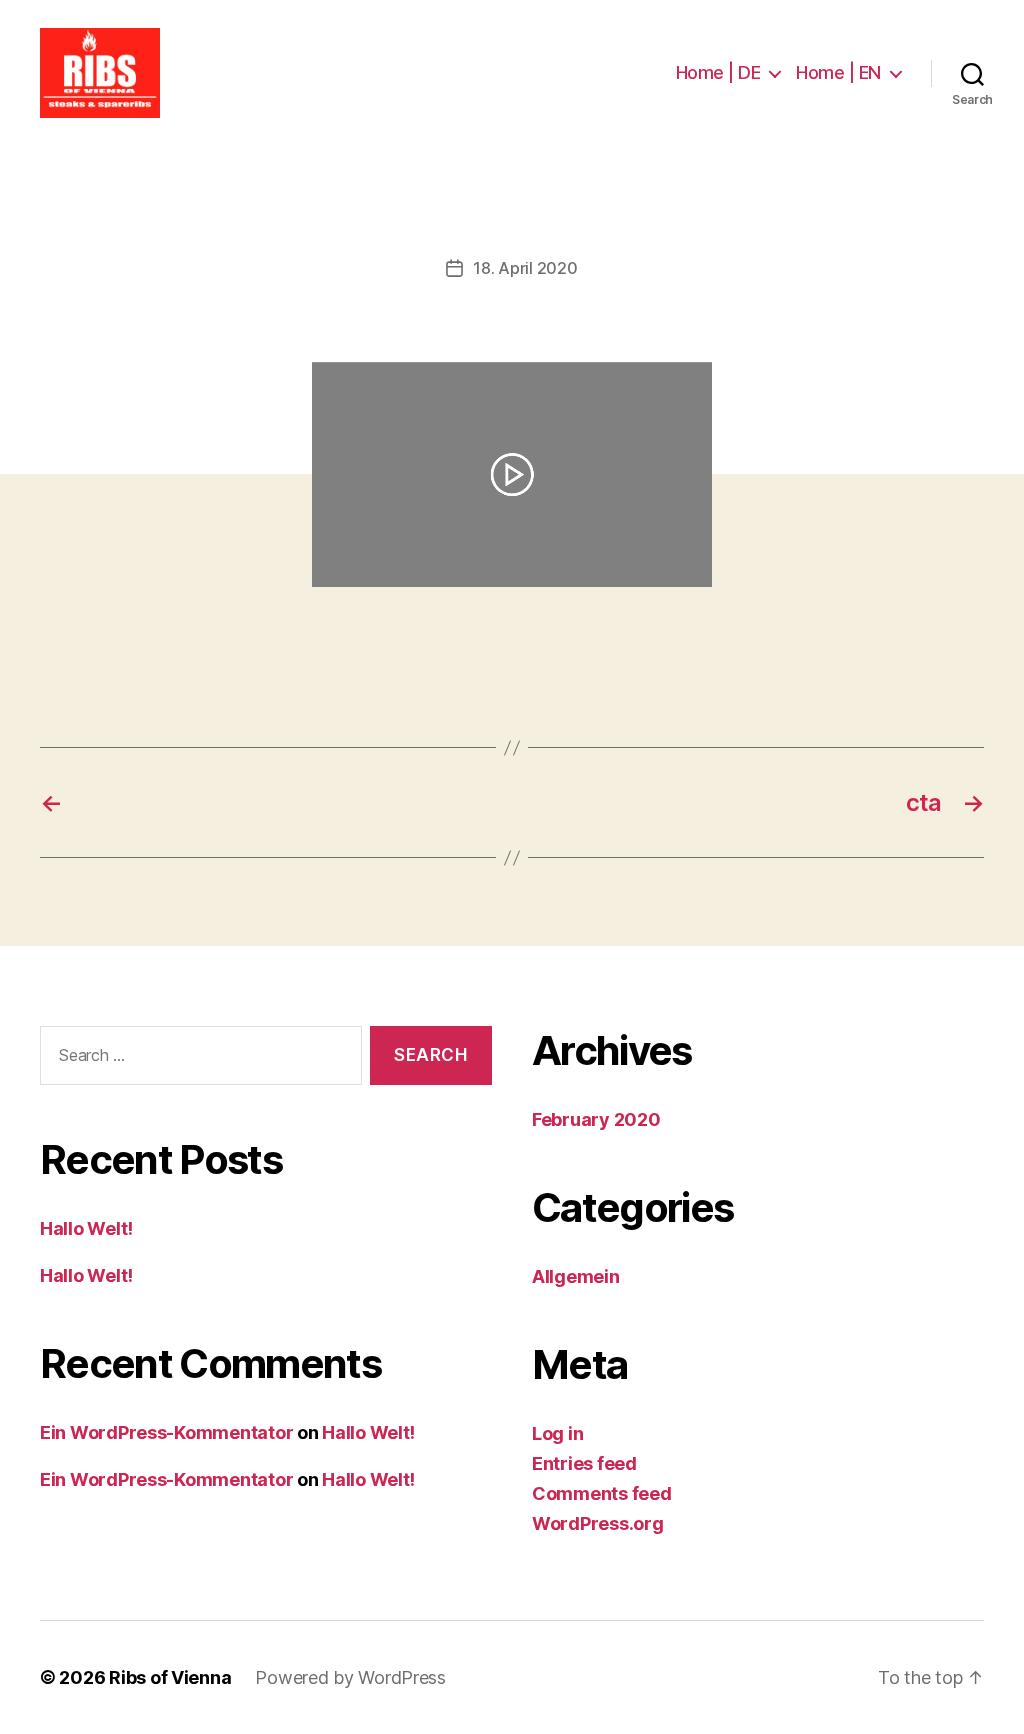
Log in (557, 1433)
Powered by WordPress (350, 1677)
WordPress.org (598, 1523)
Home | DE (718, 72)
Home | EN (838, 72)
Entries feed (584, 1463)
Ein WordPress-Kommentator (166, 1432)
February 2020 (596, 1119)
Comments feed (602, 1493)
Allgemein (576, 1276)
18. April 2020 (525, 268)
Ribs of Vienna (170, 1677)
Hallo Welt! (86, 1228)
